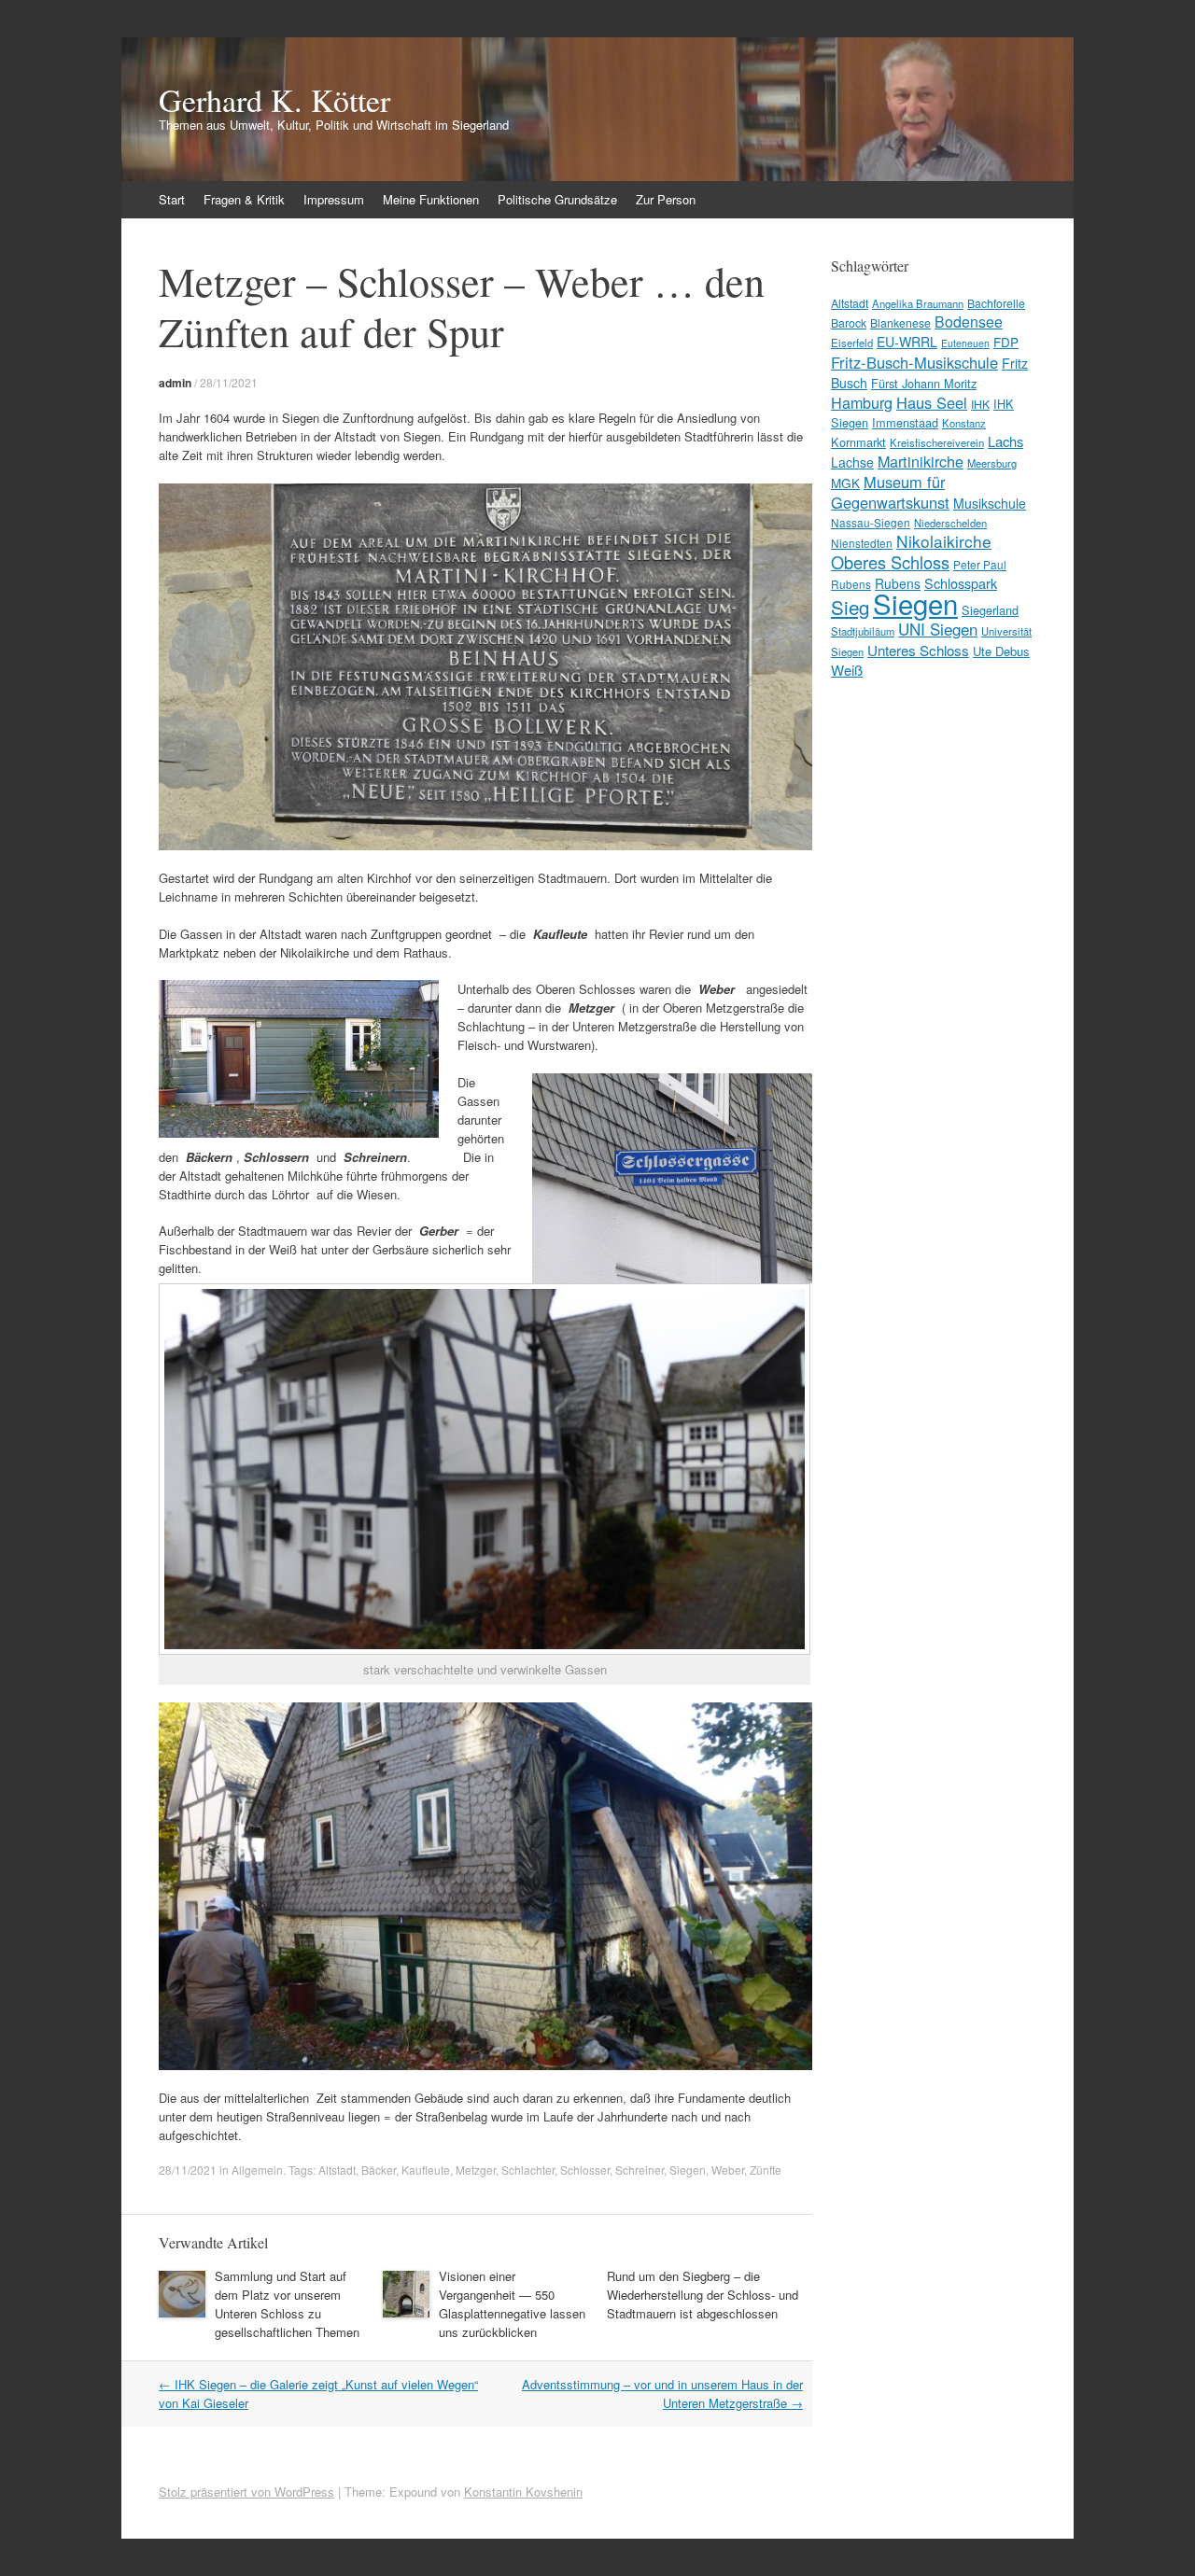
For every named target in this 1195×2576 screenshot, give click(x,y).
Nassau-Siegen (871, 522)
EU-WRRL (907, 342)
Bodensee (969, 322)
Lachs (1005, 441)
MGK (845, 483)
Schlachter (528, 2170)
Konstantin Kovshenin (523, 2492)
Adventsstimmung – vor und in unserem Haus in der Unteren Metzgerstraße (662, 2394)
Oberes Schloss (890, 562)
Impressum (334, 199)
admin (175, 383)
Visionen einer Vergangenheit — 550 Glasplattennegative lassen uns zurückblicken (512, 2304)
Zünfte (766, 2170)
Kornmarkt (858, 442)
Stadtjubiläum (863, 631)
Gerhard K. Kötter (274, 100)
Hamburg (862, 402)
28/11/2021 (229, 382)
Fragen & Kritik (244, 199)
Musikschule (990, 503)
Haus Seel (932, 402)
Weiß (847, 670)
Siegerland (990, 610)
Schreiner (640, 2170)
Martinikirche (921, 461)
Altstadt (337, 2170)
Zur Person (666, 199)
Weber (728, 2170)
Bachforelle (996, 303)
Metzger (476, 2170)
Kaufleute (426, 2170)
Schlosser (585, 2170)
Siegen (688, 2170)
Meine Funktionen (431, 199)
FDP (1006, 342)
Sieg (850, 607)
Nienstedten (862, 543)
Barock (849, 322)
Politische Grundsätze (557, 199)
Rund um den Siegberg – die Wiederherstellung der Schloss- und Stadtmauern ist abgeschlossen (703, 2295)
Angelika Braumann (918, 303)
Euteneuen (965, 343)
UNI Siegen (938, 629)
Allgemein (257, 2170)
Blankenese (900, 322)
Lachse (852, 462)
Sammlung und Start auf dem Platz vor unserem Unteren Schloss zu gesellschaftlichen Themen (287, 2304)
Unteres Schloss (918, 650)
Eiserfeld (852, 343)
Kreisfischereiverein (937, 442)
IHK (980, 404)
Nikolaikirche (944, 541)
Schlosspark (961, 583)
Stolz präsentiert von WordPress (246, 2492)
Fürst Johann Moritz (924, 383)
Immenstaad (905, 422)
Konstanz (964, 423)
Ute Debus (1001, 651)
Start (172, 199)
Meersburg (992, 463)
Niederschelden (950, 523)
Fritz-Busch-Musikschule (914, 362)
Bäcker (379, 2170)
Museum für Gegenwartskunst (890, 492)
